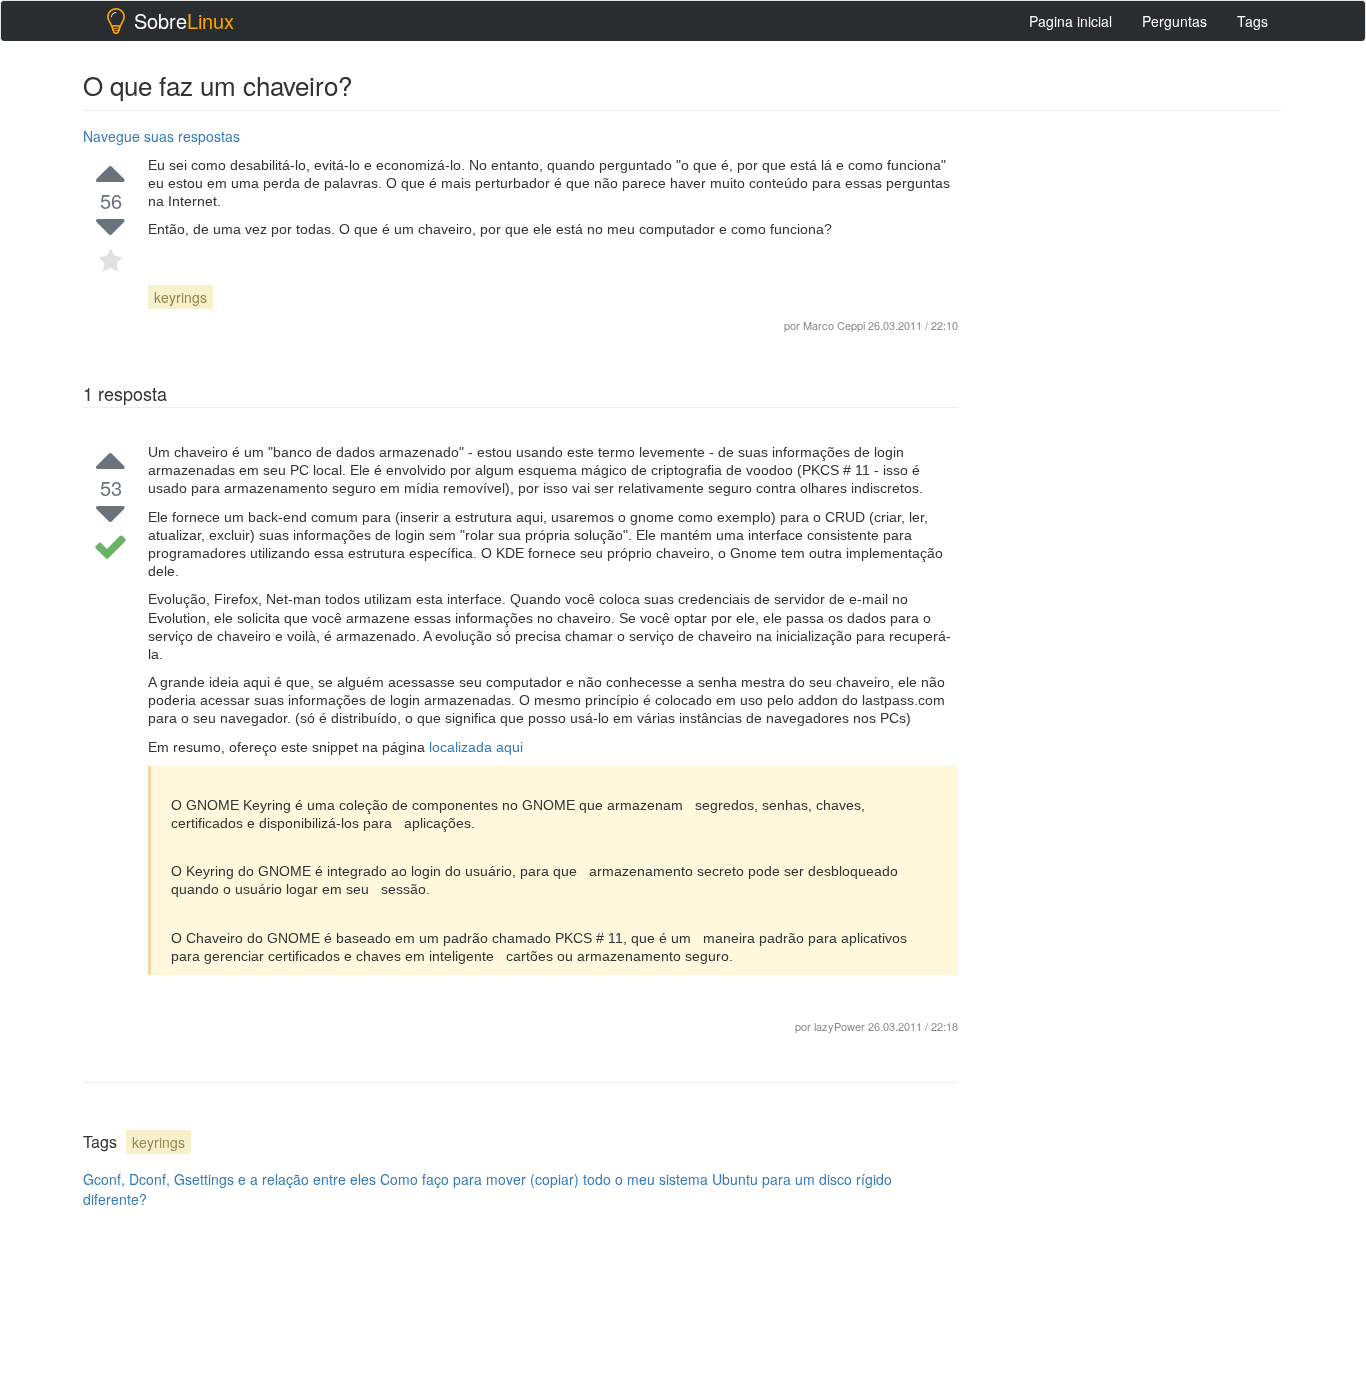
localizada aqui (476, 747)
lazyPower (839, 1026)
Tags (1252, 21)
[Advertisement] (1133, 421)
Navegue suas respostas (161, 136)
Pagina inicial (1070, 21)
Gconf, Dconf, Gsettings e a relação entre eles (229, 1179)
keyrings (180, 297)
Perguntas (1174, 21)
